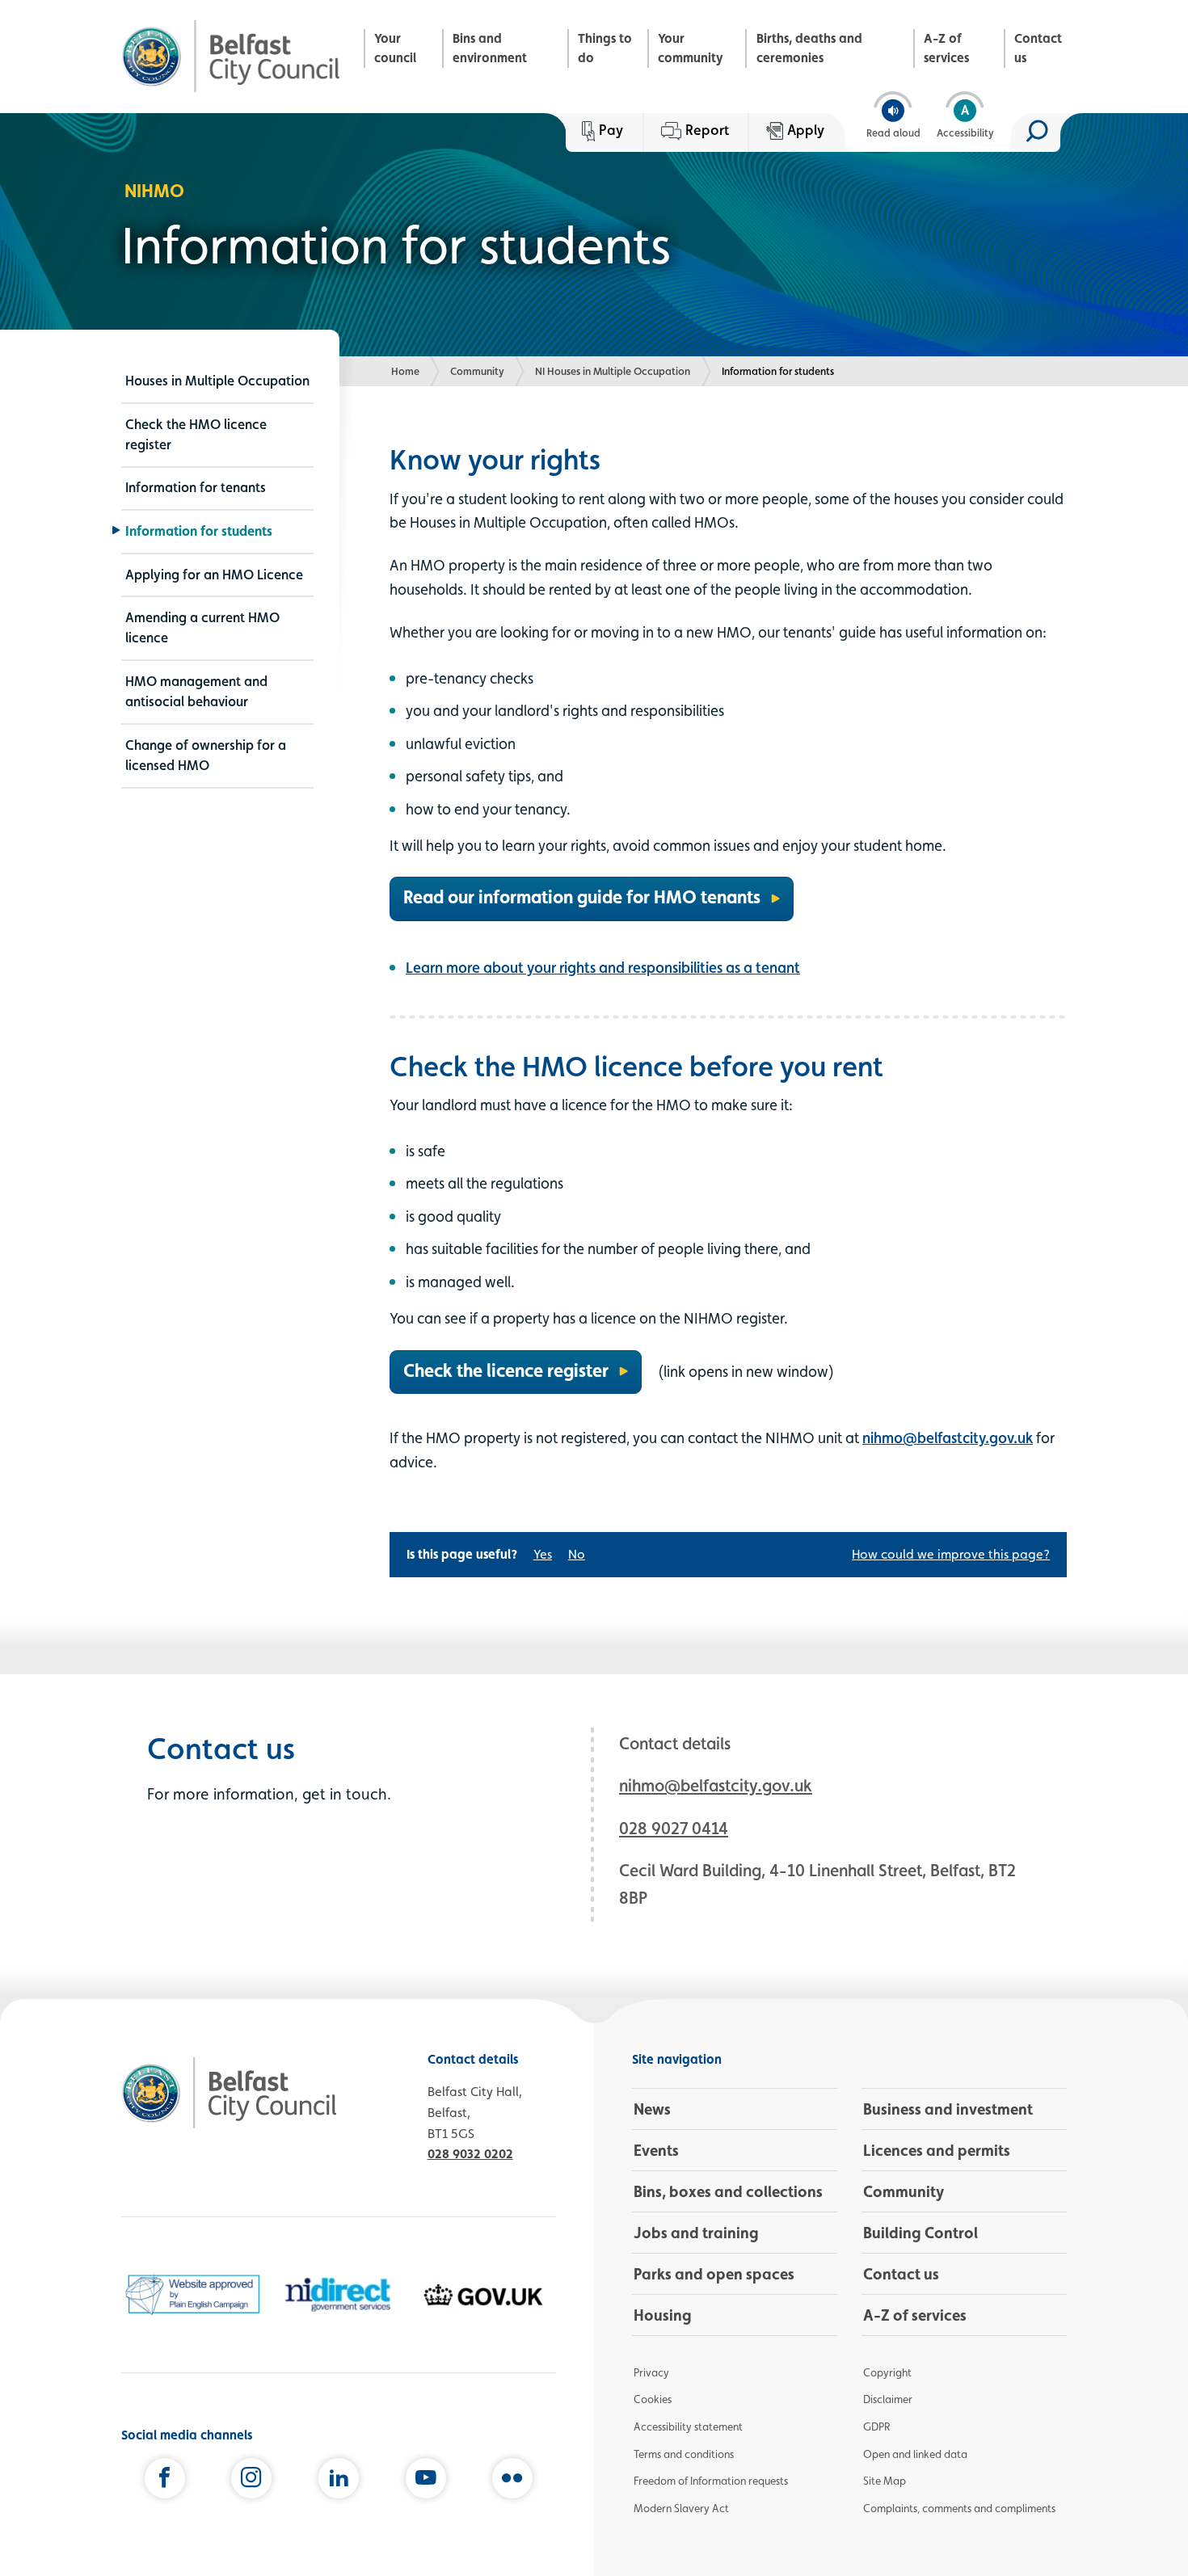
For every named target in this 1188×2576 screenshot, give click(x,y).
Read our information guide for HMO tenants (582, 897)
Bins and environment (490, 48)
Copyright (887, 2372)
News (652, 2109)
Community (477, 371)
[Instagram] (251, 2481)
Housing (663, 2315)
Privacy (651, 2372)
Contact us (1038, 48)
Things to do (605, 48)
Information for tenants (196, 487)
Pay (611, 130)
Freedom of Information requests (711, 2481)
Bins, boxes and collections (728, 2191)
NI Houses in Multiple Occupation (613, 371)
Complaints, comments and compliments (959, 2508)
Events (656, 2150)
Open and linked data (915, 2454)
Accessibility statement (688, 2427)
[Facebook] (165, 2481)
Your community (691, 48)
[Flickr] (512, 2481)
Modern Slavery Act (681, 2508)
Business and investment (948, 2109)
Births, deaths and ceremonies (809, 48)
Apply (806, 130)
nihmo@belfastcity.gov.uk (948, 1437)
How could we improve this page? (951, 1554)
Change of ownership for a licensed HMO (206, 755)
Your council (395, 48)
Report (707, 130)
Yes (543, 1554)
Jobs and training (696, 2233)
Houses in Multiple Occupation (217, 381)
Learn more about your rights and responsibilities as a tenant (603, 967)
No (577, 1554)
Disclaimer (888, 2399)
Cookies (653, 2399)
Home (405, 371)
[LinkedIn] (339, 2481)
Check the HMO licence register (196, 434)
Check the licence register (506, 1370)
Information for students (199, 531)
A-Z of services (946, 48)
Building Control (920, 2233)
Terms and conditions (684, 2454)
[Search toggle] (1036, 133)
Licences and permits (937, 2150)
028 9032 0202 (470, 2154)
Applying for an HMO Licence (214, 575)
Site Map (885, 2481)
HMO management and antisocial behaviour (196, 691)
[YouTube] (426, 2481)
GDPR (876, 2427)
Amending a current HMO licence (202, 627)
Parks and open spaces (714, 2274)
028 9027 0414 (674, 1828)
